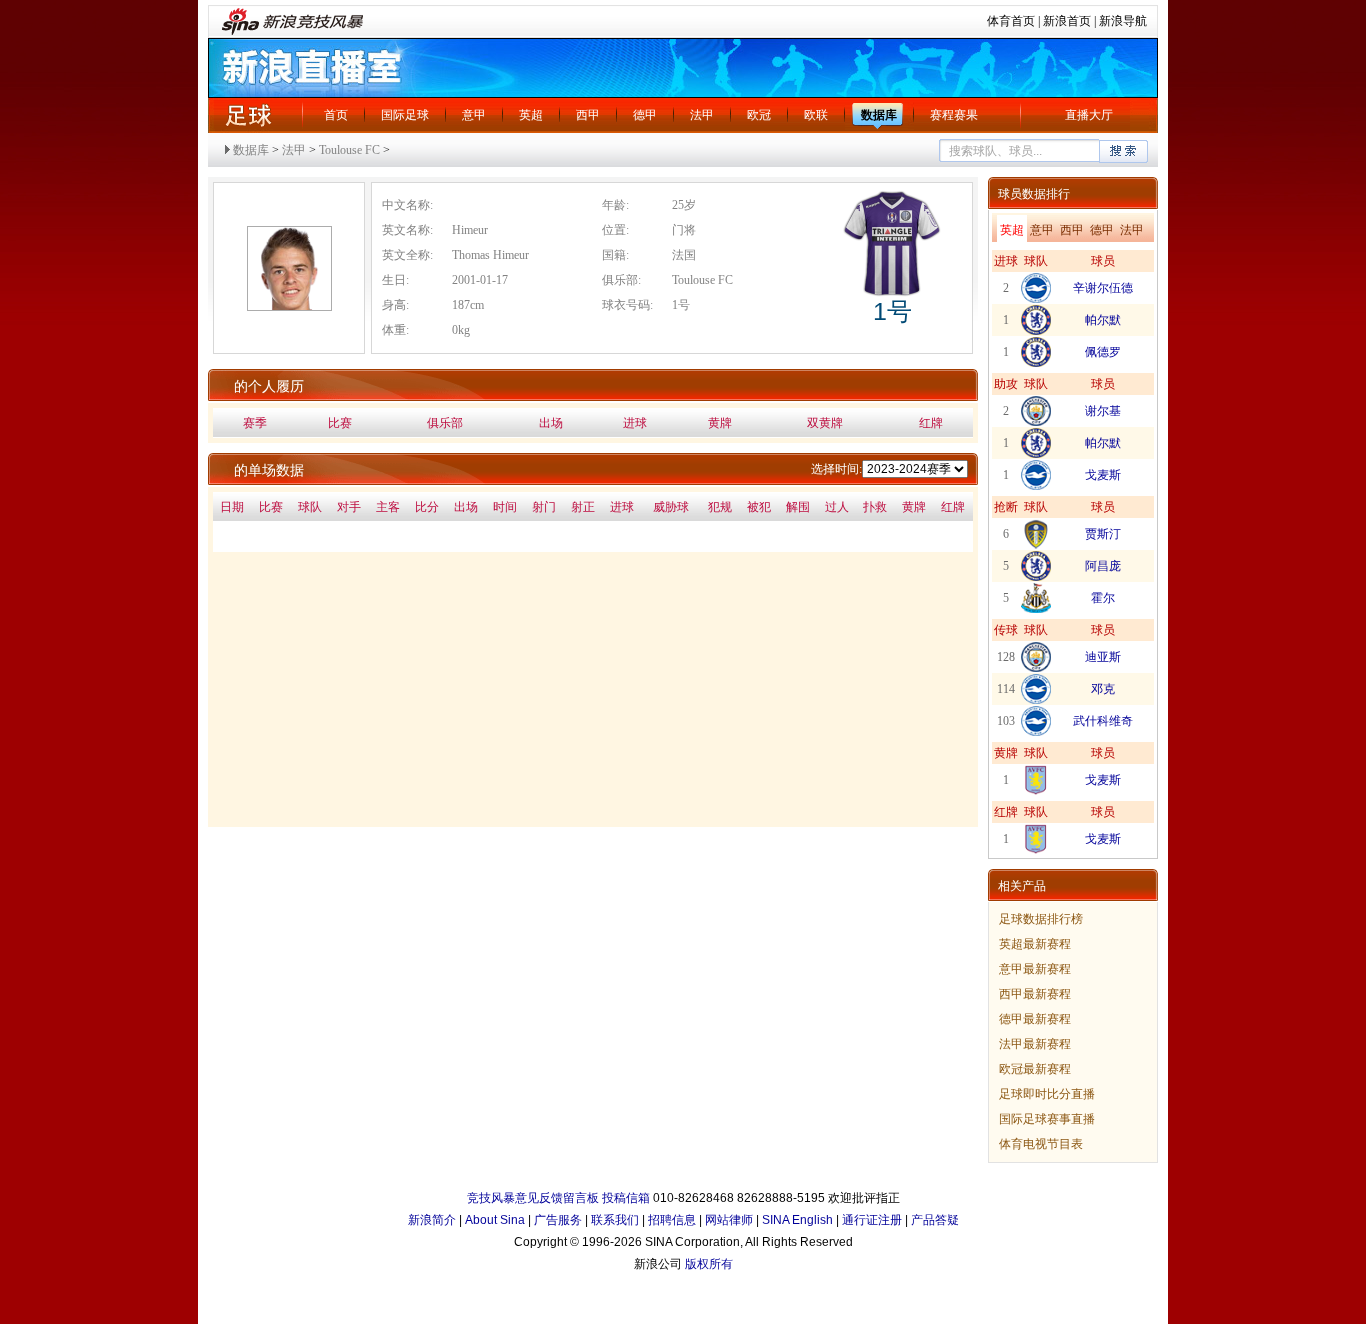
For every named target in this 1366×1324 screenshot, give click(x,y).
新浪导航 (1123, 21)
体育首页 (1011, 21)
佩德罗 (1103, 352)
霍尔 (1103, 598)
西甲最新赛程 (1035, 994)
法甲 (702, 115)
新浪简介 (432, 1220)
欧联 (816, 115)
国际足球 (405, 115)
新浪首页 (1067, 21)
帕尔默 (1103, 320)
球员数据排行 (1034, 194)
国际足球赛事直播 (1047, 1119)
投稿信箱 (626, 1198)
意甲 (474, 115)
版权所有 (709, 1264)
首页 (336, 115)
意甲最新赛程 (1035, 969)
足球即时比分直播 (1047, 1094)
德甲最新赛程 (1035, 1019)
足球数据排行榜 (1041, 919)
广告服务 (558, 1220)
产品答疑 (935, 1220)
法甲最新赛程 (1035, 1044)
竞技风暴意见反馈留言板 (533, 1198)
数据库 (879, 115)
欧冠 (759, 115)
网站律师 (729, 1220)
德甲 (645, 115)
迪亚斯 (1103, 657)
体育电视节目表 (1041, 1144)
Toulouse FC (349, 150)
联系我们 (615, 1220)
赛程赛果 (954, 115)
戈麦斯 (1103, 475)
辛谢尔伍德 (1103, 288)
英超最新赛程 (1035, 944)
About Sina (495, 1220)
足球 (248, 115)
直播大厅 (1089, 115)
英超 (531, 115)
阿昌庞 (1103, 566)
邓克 (1103, 689)
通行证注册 (872, 1220)
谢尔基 (1103, 411)
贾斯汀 (1103, 534)
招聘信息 (672, 1220)
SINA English (797, 1220)
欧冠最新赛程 (1035, 1069)
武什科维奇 (1103, 721)
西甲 (588, 115)
